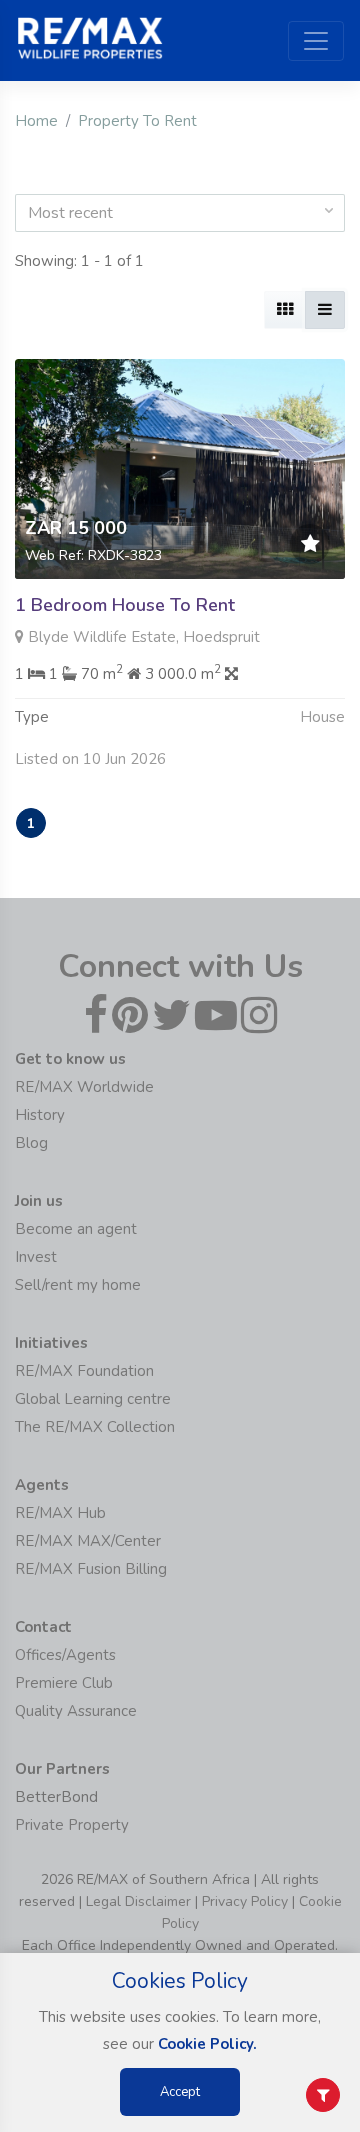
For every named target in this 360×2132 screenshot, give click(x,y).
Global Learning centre (93, 1399)
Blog (31, 1143)
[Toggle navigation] (316, 41)
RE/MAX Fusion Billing (91, 1569)
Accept (180, 2092)
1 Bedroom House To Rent (125, 605)
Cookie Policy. (207, 2044)
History (40, 1115)
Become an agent (76, 1229)
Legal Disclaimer (138, 1901)
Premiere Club (64, 1683)
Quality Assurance (76, 1711)
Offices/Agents (65, 1655)
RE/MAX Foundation (84, 1371)
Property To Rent (137, 121)
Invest (36, 1257)
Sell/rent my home (78, 1285)
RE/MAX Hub (60, 1513)
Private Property (72, 1825)
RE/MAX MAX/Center (88, 1541)
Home (36, 121)
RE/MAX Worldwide (84, 1087)
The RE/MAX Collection (95, 1427)
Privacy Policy (245, 1901)
